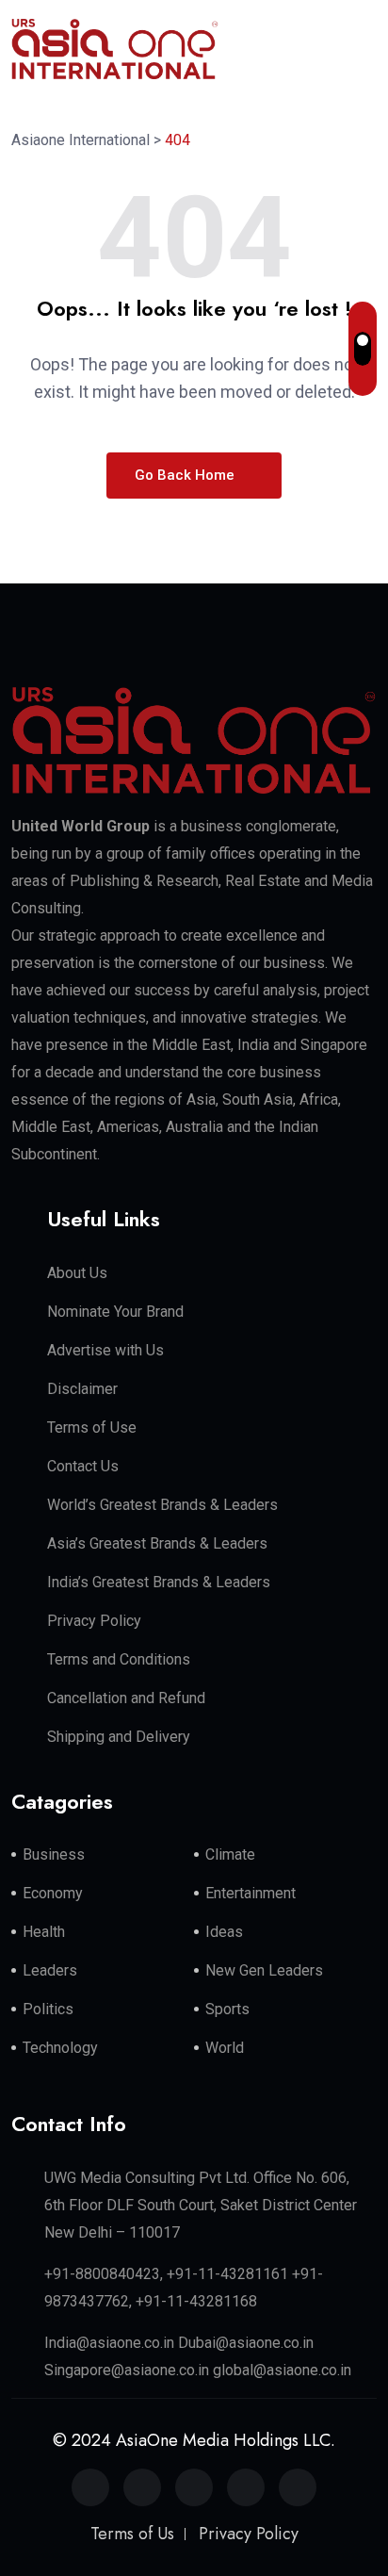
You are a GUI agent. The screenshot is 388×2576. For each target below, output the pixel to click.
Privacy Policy (94, 1621)
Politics (48, 2009)
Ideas (224, 1932)
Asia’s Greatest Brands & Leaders (157, 1543)
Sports (227, 2009)
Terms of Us (132, 2534)
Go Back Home (186, 475)
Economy (53, 1893)
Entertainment (251, 1893)
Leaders (50, 1970)
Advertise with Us (105, 1350)
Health (44, 1932)
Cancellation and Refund (126, 1698)
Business (54, 1854)
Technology (60, 2048)
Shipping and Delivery (119, 1737)
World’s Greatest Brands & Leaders (162, 1505)
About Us (77, 1273)
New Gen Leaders (264, 1970)
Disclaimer (82, 1389)
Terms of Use (92, 1427)
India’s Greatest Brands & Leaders (159, 1582)
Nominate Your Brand (115, 1312)
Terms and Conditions (119, 1659)
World (225, 2048)
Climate (230, 1854)
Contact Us (83, 1466)
